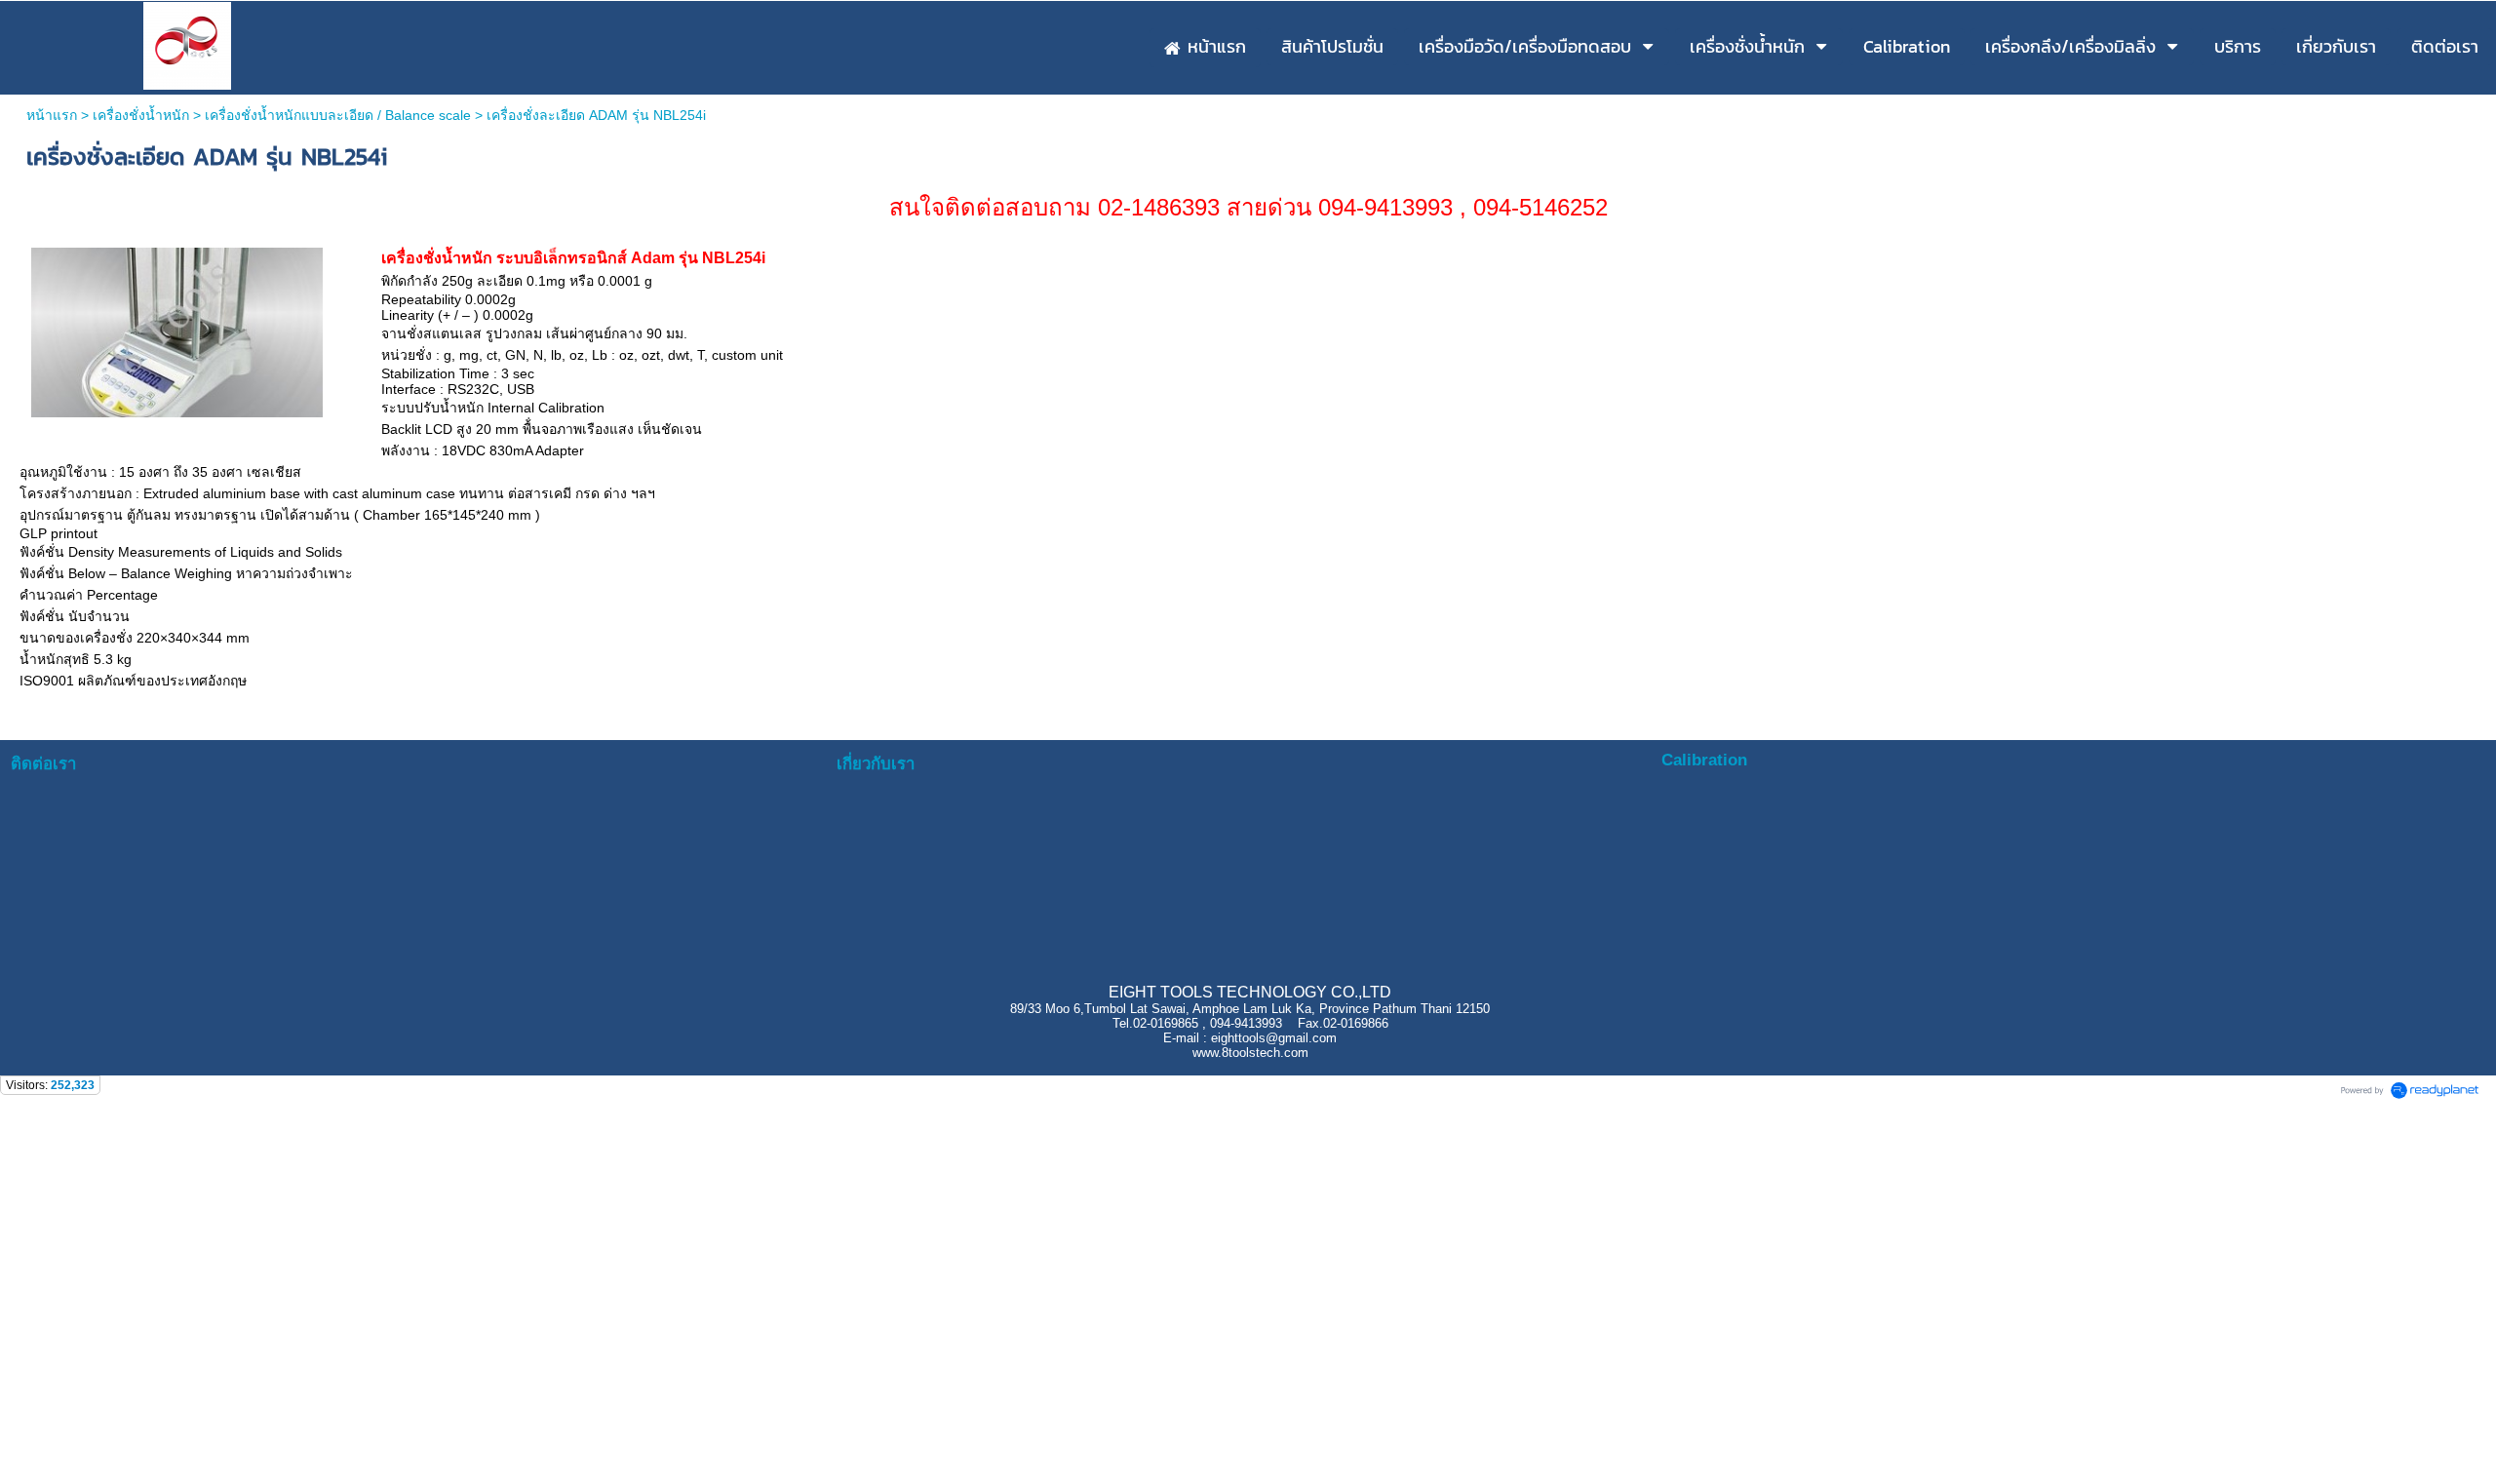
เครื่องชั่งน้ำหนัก (141, 115)
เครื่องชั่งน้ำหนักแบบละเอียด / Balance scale (338, 115)
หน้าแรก (54, 115)
